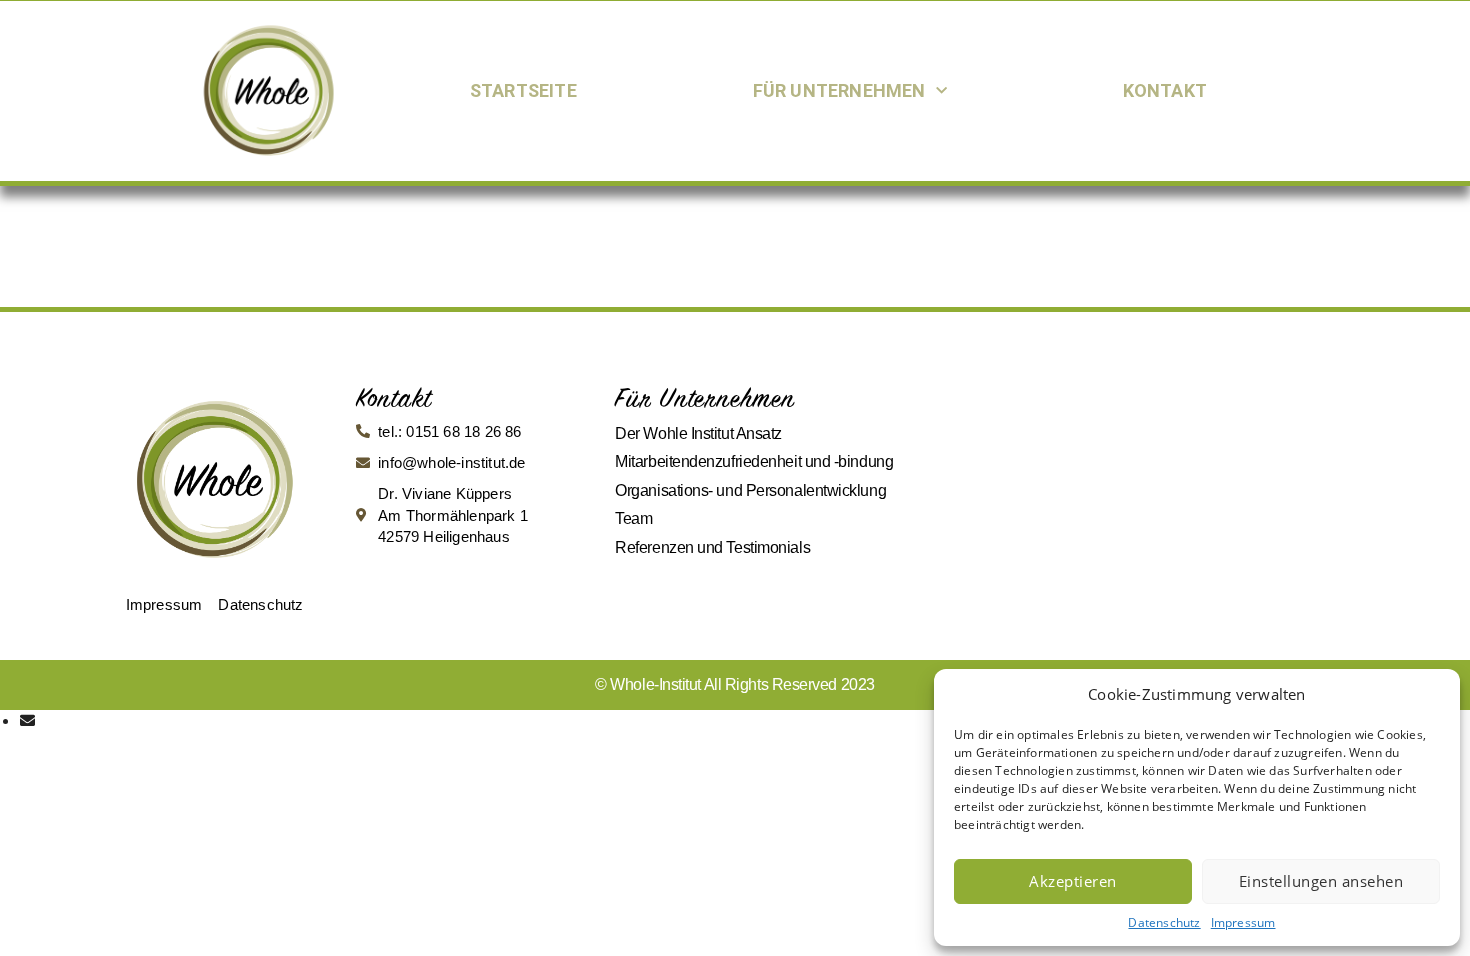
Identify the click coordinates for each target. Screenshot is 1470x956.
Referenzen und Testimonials (712, 547)
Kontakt (1165, 90)
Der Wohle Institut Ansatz (698, 433)
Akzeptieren (1073, 881)
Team (633, 518)
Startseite (523, 90)
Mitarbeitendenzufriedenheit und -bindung (754, 461)
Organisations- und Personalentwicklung (750, 490)
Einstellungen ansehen (1321, 881)
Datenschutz (1164, 922)
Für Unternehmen (839, 90)
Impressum (1243, 922)
